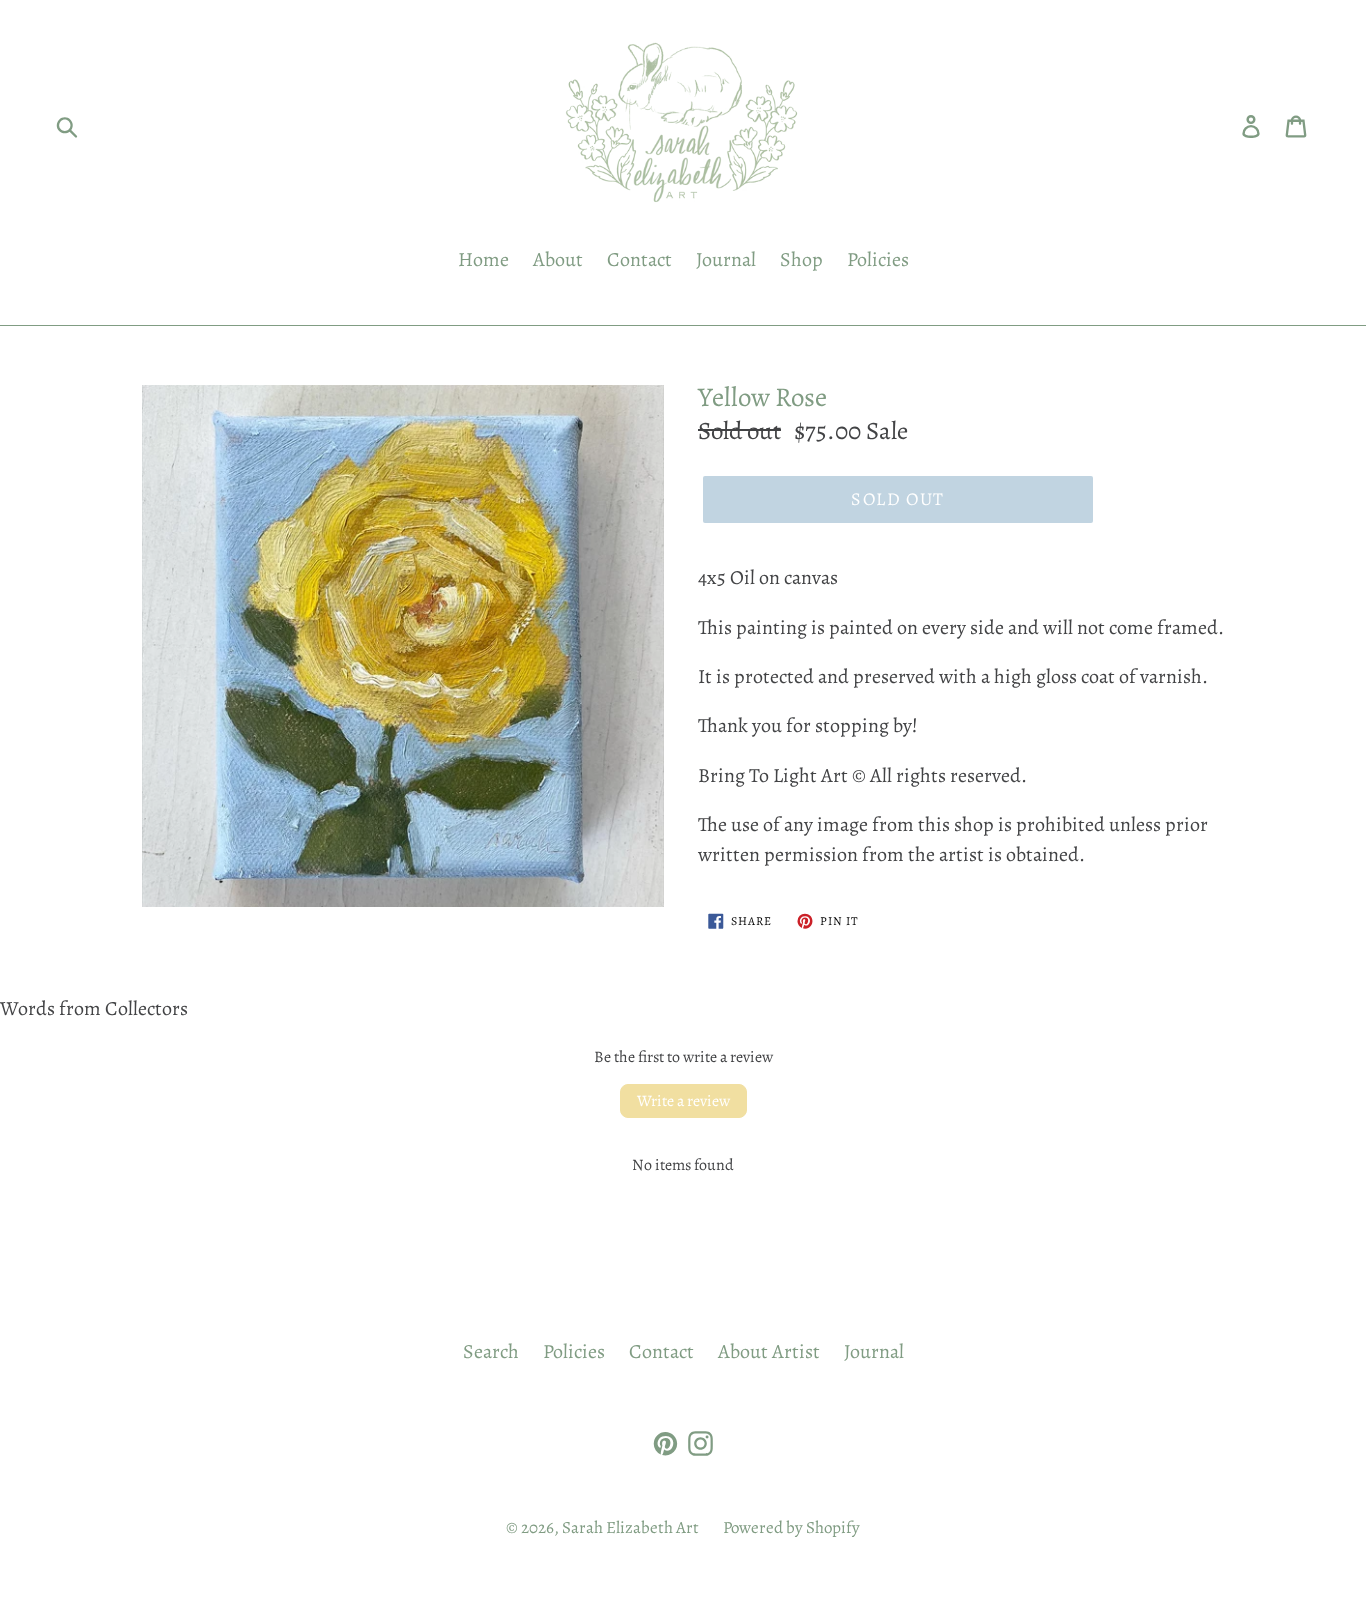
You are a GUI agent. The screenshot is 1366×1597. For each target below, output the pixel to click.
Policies (878, 259)
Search (491, 1351)
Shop (801, 259)
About (558, 259)
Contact (639, 259)
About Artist (769, 1351)
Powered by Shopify (791, 1527)
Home (483, 259)
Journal (726, 259)
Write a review (683, 1101)
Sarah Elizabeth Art (630, 1527)
